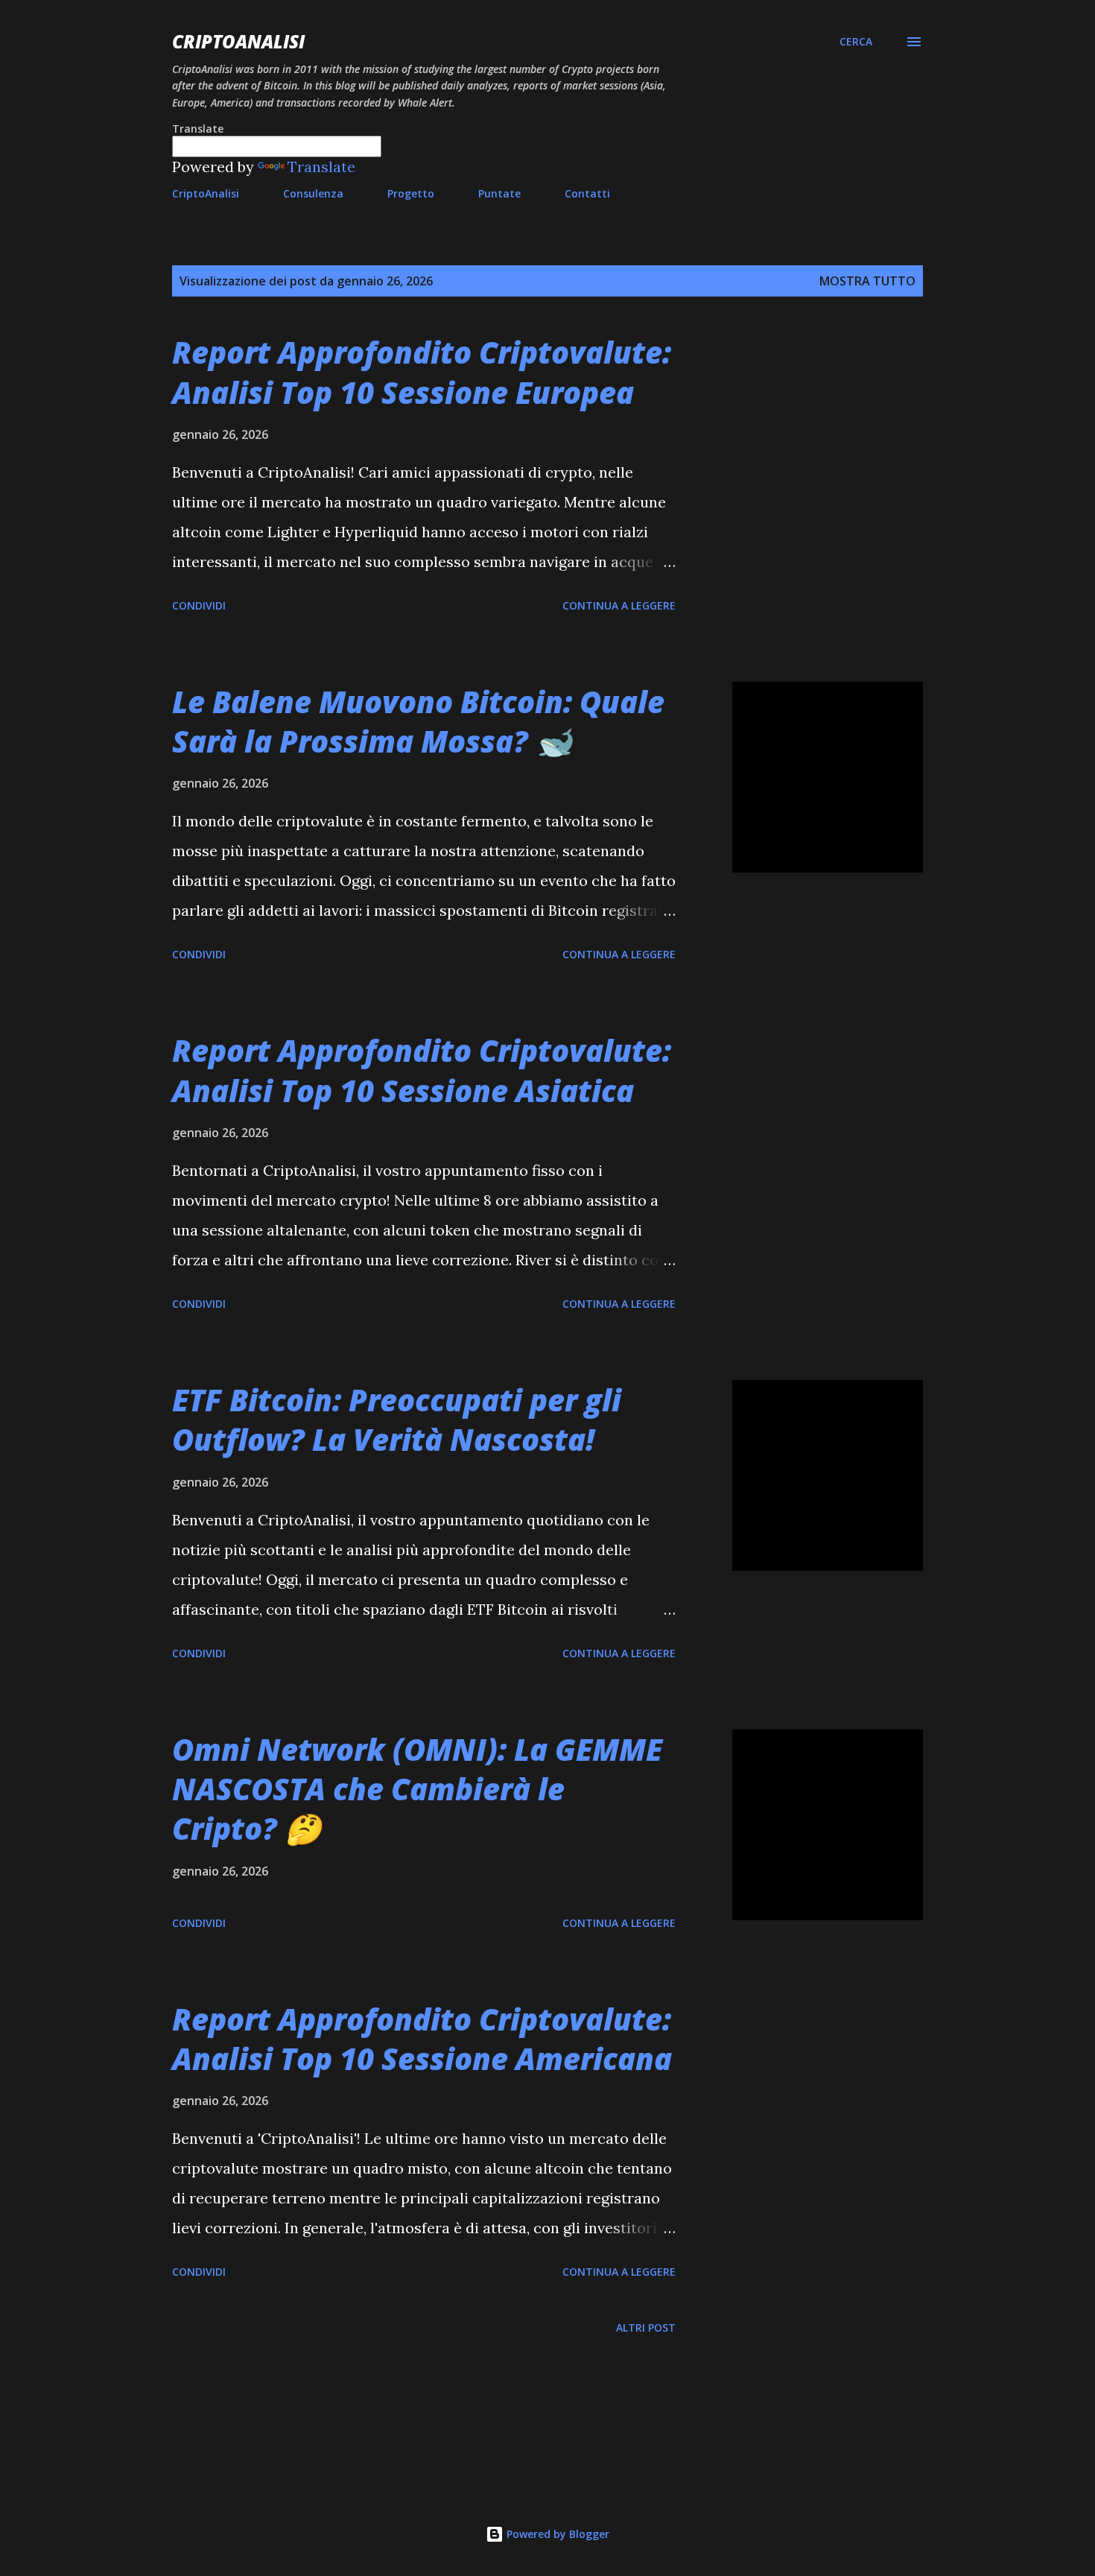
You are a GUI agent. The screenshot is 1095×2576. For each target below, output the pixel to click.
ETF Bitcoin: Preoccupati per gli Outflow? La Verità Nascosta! (397, 1420)
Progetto (411, 193)
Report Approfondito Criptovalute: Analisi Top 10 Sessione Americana (422, 2039)
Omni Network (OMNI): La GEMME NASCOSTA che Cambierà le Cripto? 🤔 (417, 1789)
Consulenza (313, 193)
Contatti (587, 193)
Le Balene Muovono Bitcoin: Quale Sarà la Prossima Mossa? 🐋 (418, 721)
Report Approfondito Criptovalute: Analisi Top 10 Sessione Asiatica (422, 1070)
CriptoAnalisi (238, 41)
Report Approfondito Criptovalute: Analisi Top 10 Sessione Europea (422, 372)
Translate (321, 167)
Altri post (646, 2327)
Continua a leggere (619, 605)
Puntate (499, 193)
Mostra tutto (867, 281)
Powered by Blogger (556, 2534)
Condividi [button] (199, 605)
